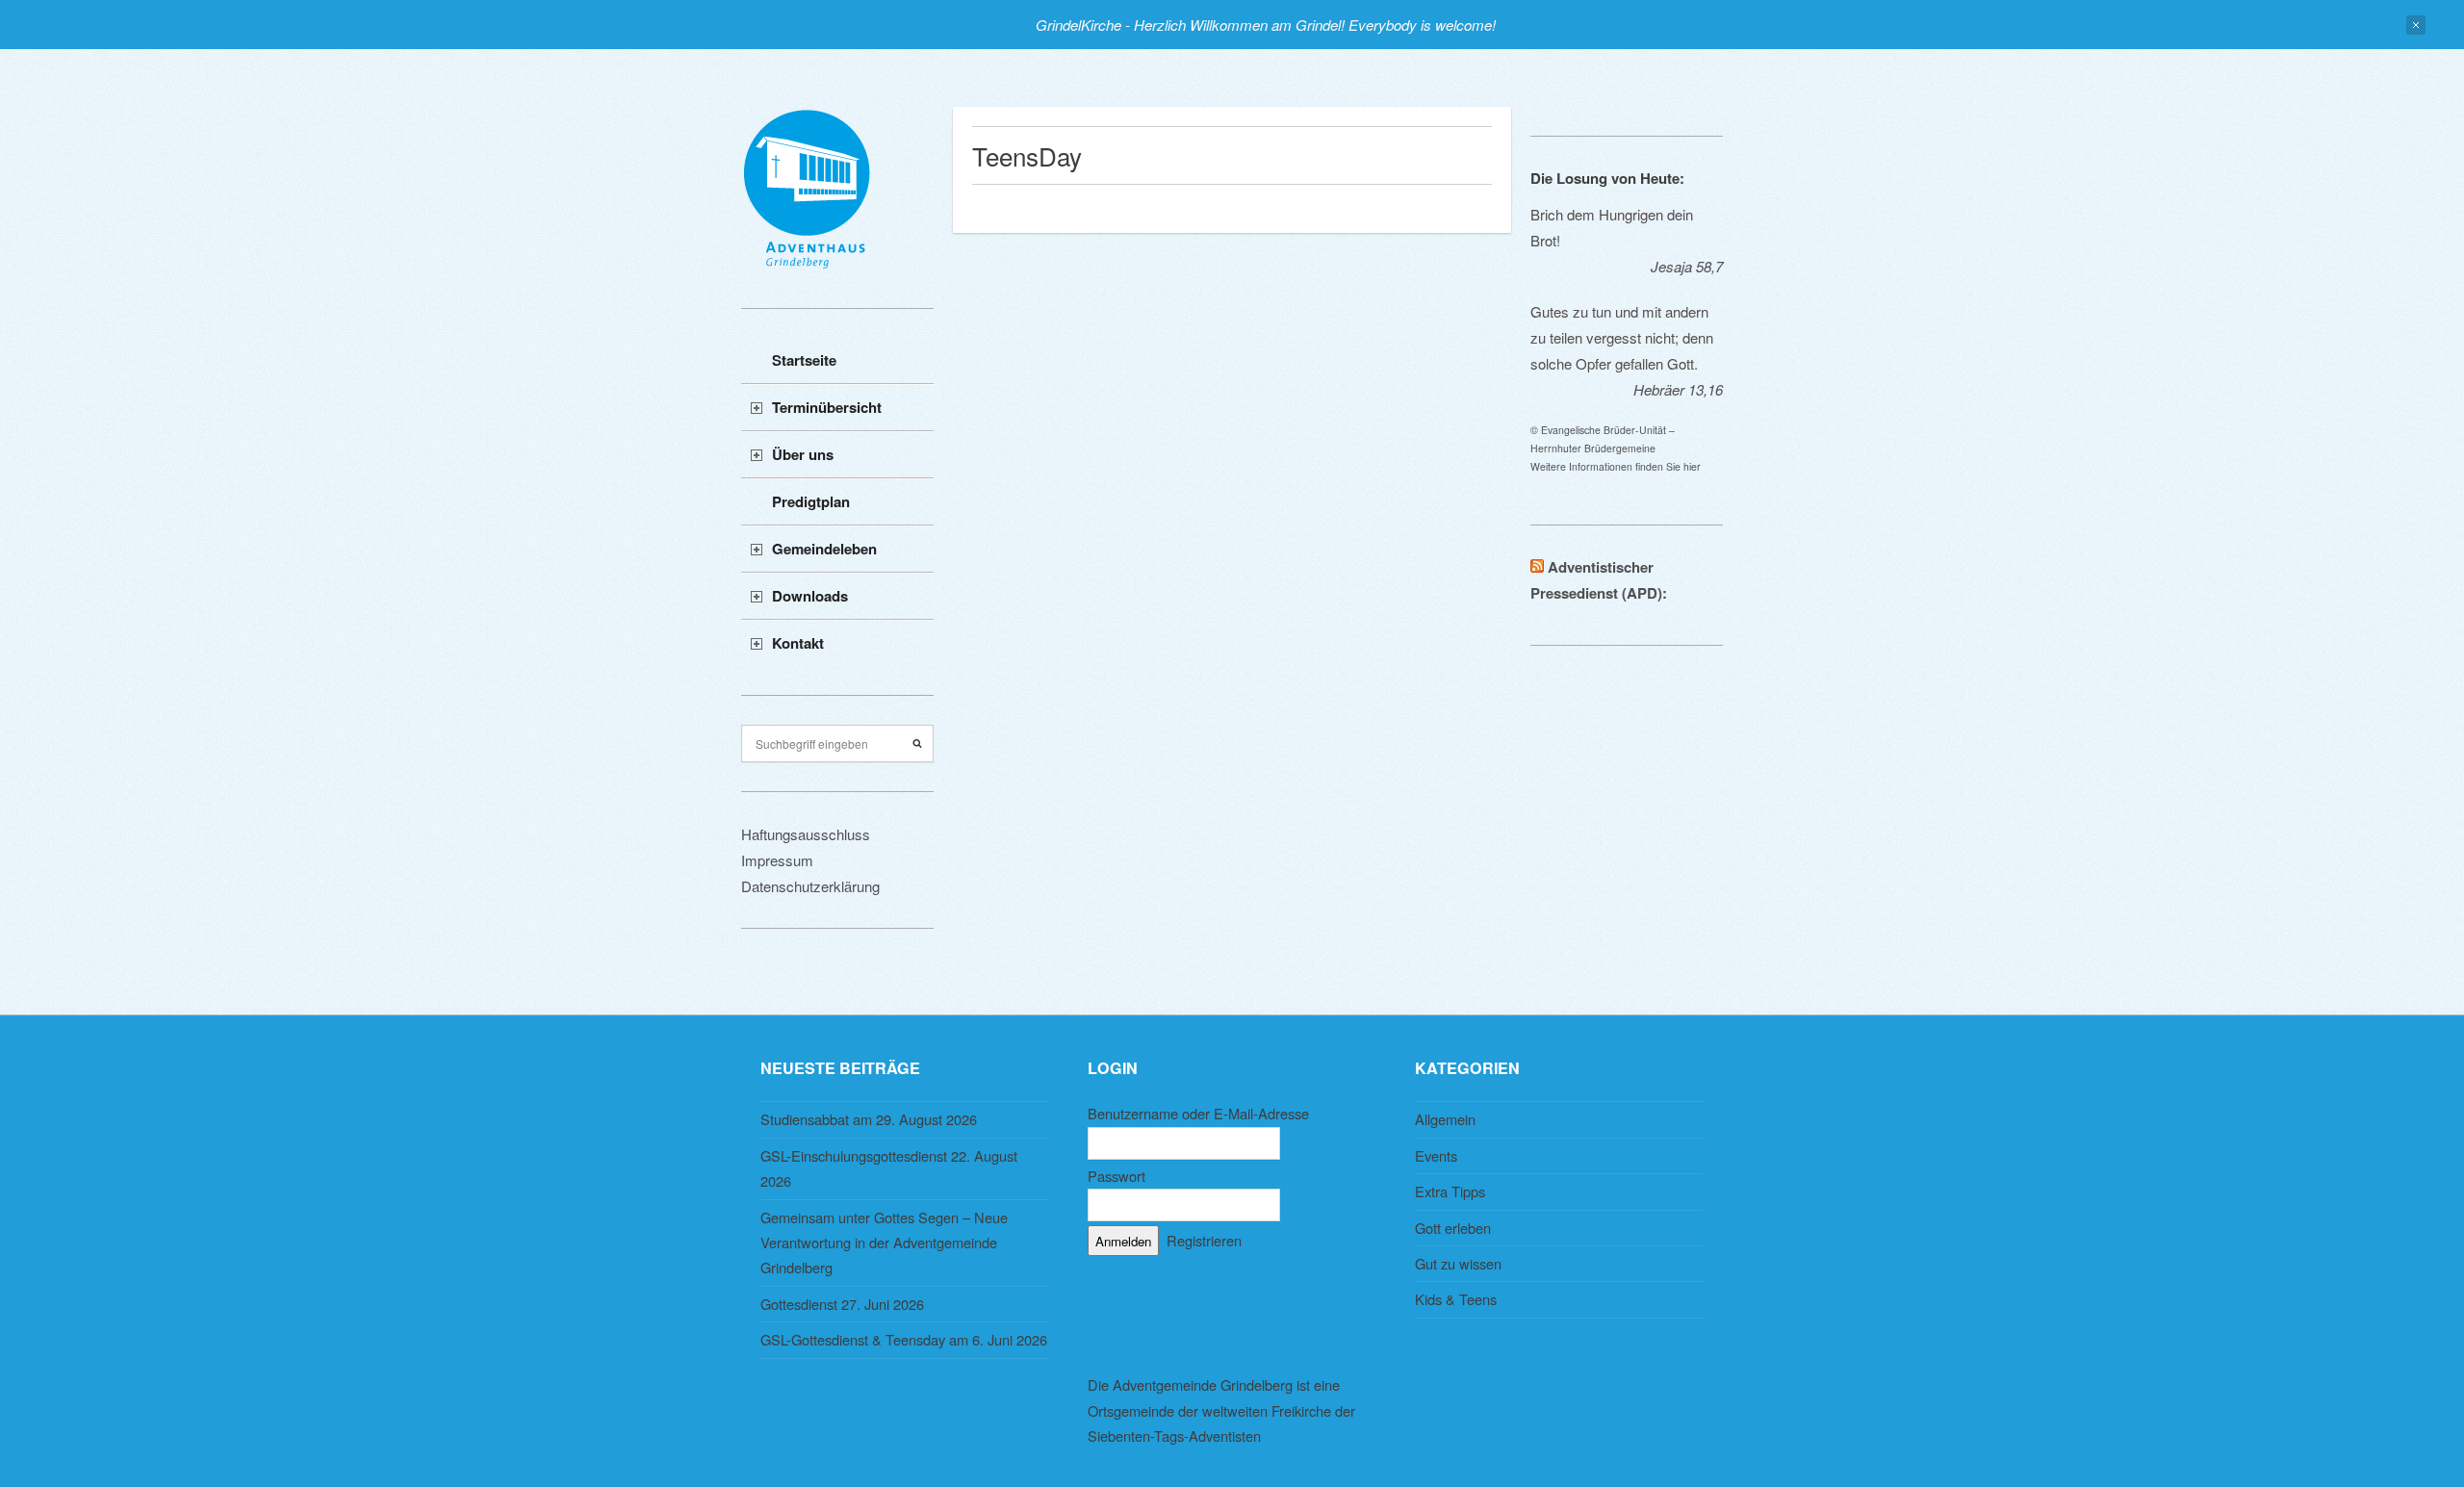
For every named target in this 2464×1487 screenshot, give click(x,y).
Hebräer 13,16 (1678, 389)
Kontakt (798, 643)
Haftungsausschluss (806, 834)
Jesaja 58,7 (1687, 266)
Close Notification (2416, 25)
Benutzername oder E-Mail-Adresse (1198, 1113)
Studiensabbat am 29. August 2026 (869, 1119)
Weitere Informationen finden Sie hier (1616, 466)
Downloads (810, 596)
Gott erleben (1453, 1228)
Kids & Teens (1456, 1299)
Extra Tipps (1450, 1191)
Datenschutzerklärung (810, 886)
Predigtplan (811, 501)
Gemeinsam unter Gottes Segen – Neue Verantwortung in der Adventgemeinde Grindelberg (884, 1243)
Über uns (803, 454)
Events (1436, 1155)
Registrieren (1204, 1240)
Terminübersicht (827, 407)
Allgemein (1445, 1119)
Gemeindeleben (824, 549)
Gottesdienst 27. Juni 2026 (842, 1304)
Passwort (1116, 1176)
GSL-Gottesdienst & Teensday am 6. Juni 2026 (904, 1339)
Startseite (804, 360)
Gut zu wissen (1458, 1263)
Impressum (777, 860)
